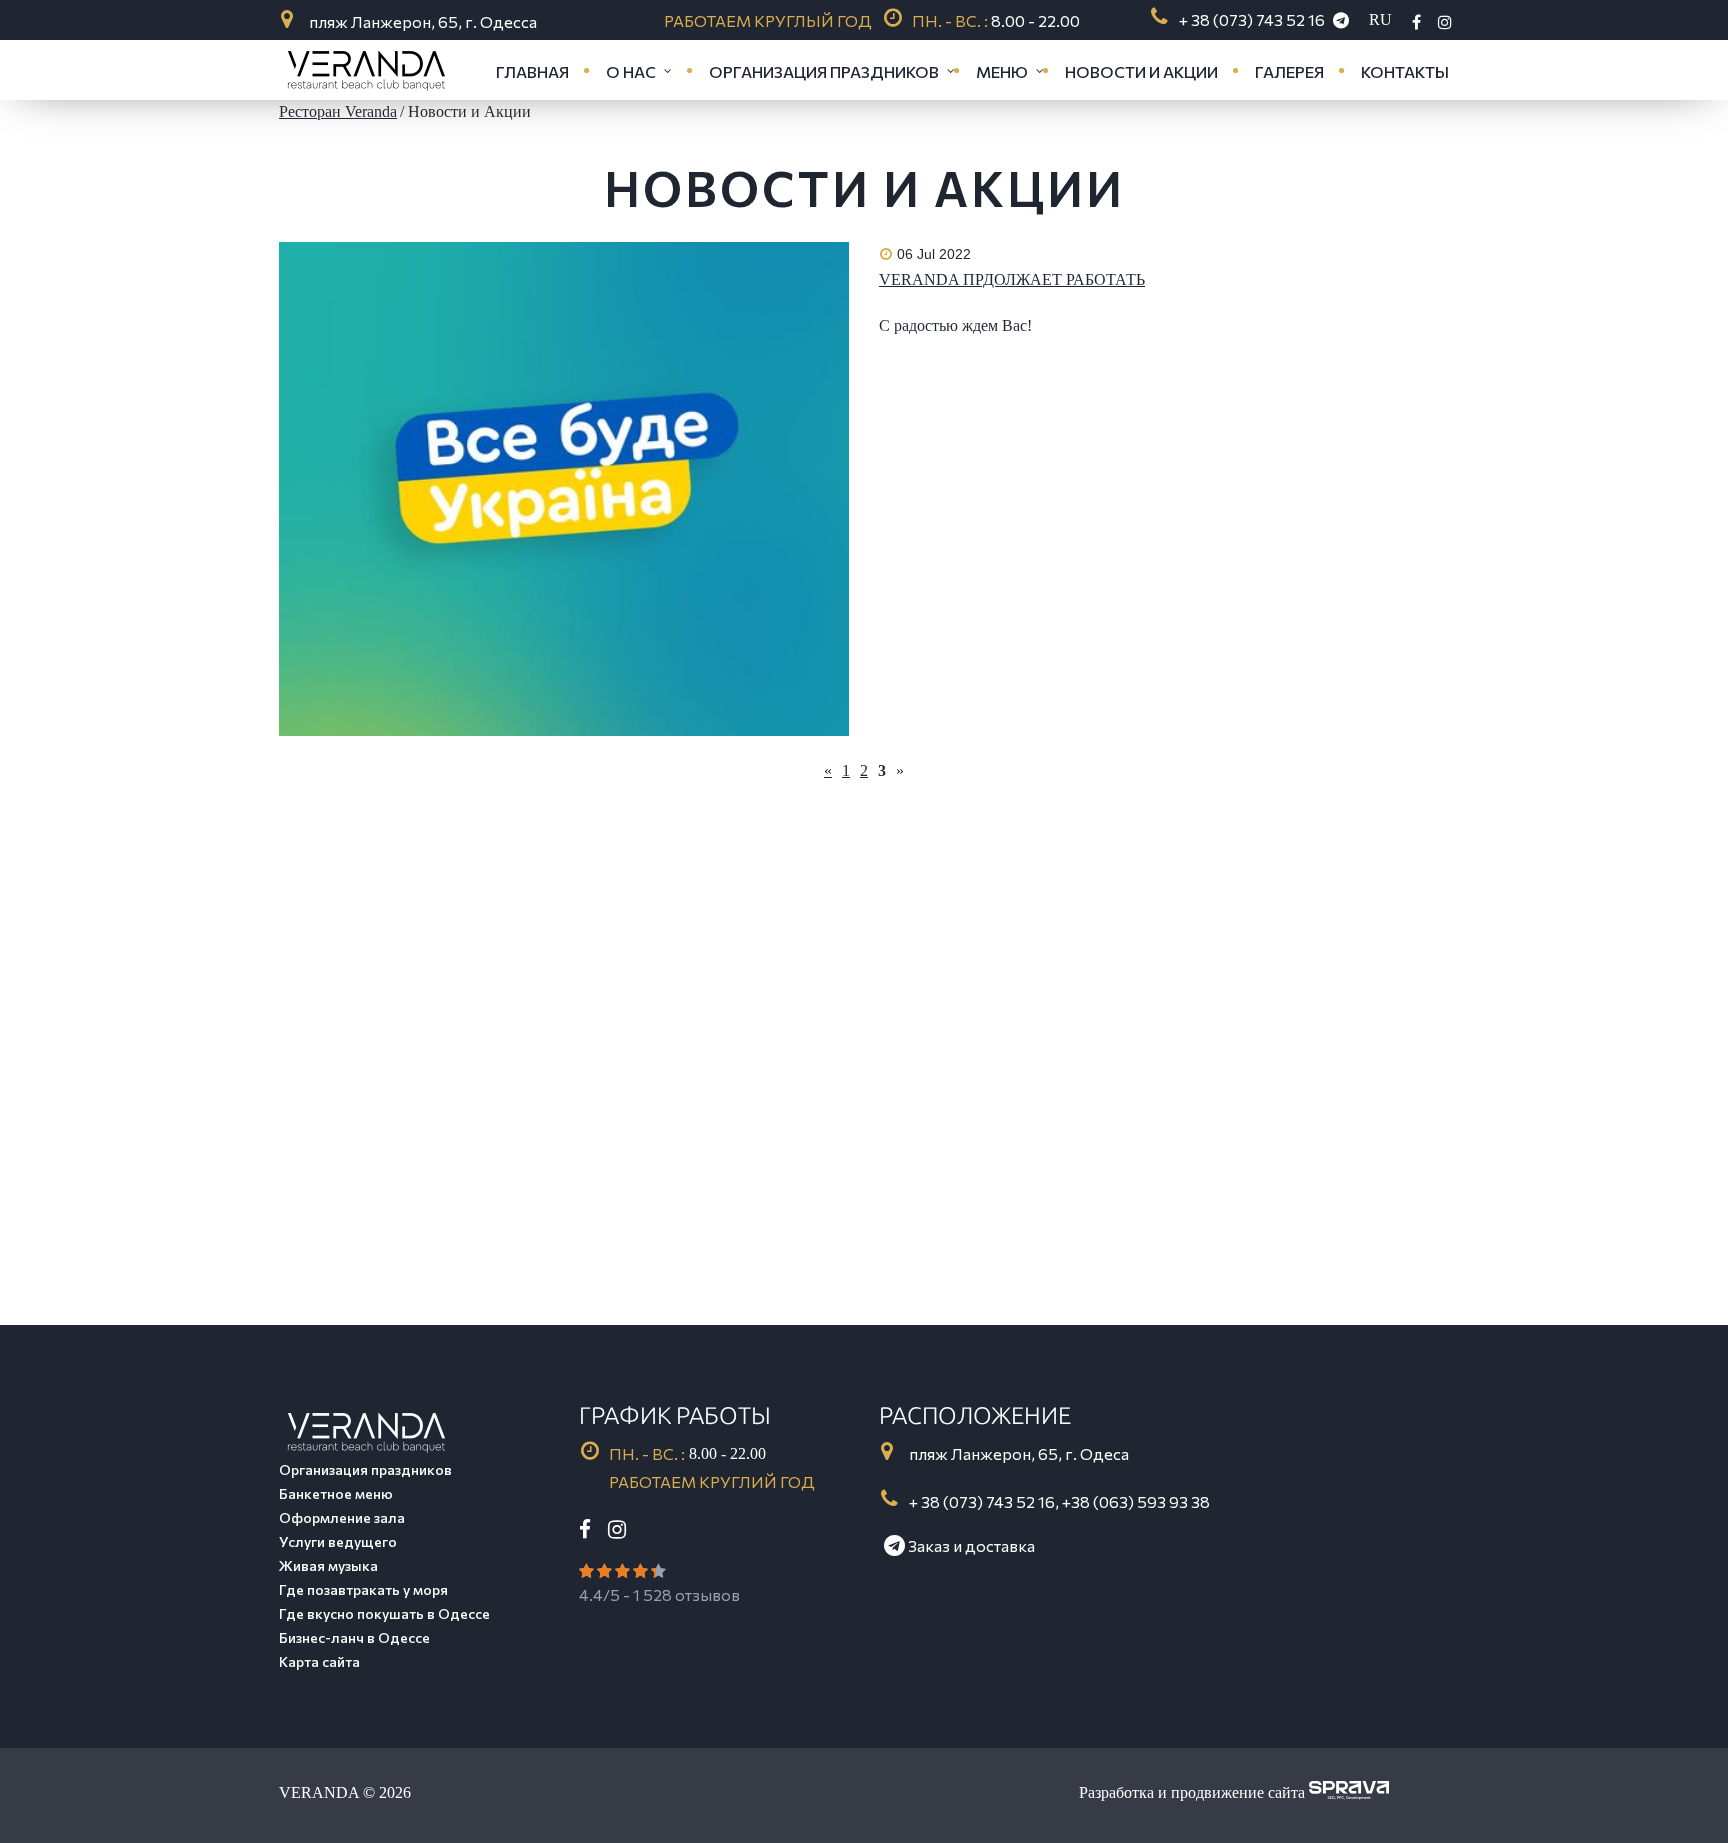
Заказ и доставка (970, 1545)
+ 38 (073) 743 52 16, (985, 1501)
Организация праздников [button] (824, 71)
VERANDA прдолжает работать (1012, 279)
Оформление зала (342, 1517)
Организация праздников (365, 1469)
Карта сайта (319, 1661)
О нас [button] (631, 71)
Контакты (1405, 71)
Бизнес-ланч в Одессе (354, 1637)
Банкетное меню (336, 1493)
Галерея (1289, 71)
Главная (532, 71)
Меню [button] (1002, 71)
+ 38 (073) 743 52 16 (1252, 19)
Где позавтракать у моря (363, 1589)
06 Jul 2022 (934, 254)
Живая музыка (328, 1565)
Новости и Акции (1141, 71)
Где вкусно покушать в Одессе (384, 1613)
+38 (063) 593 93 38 (1136, 1501)
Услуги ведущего (338, 1541)
